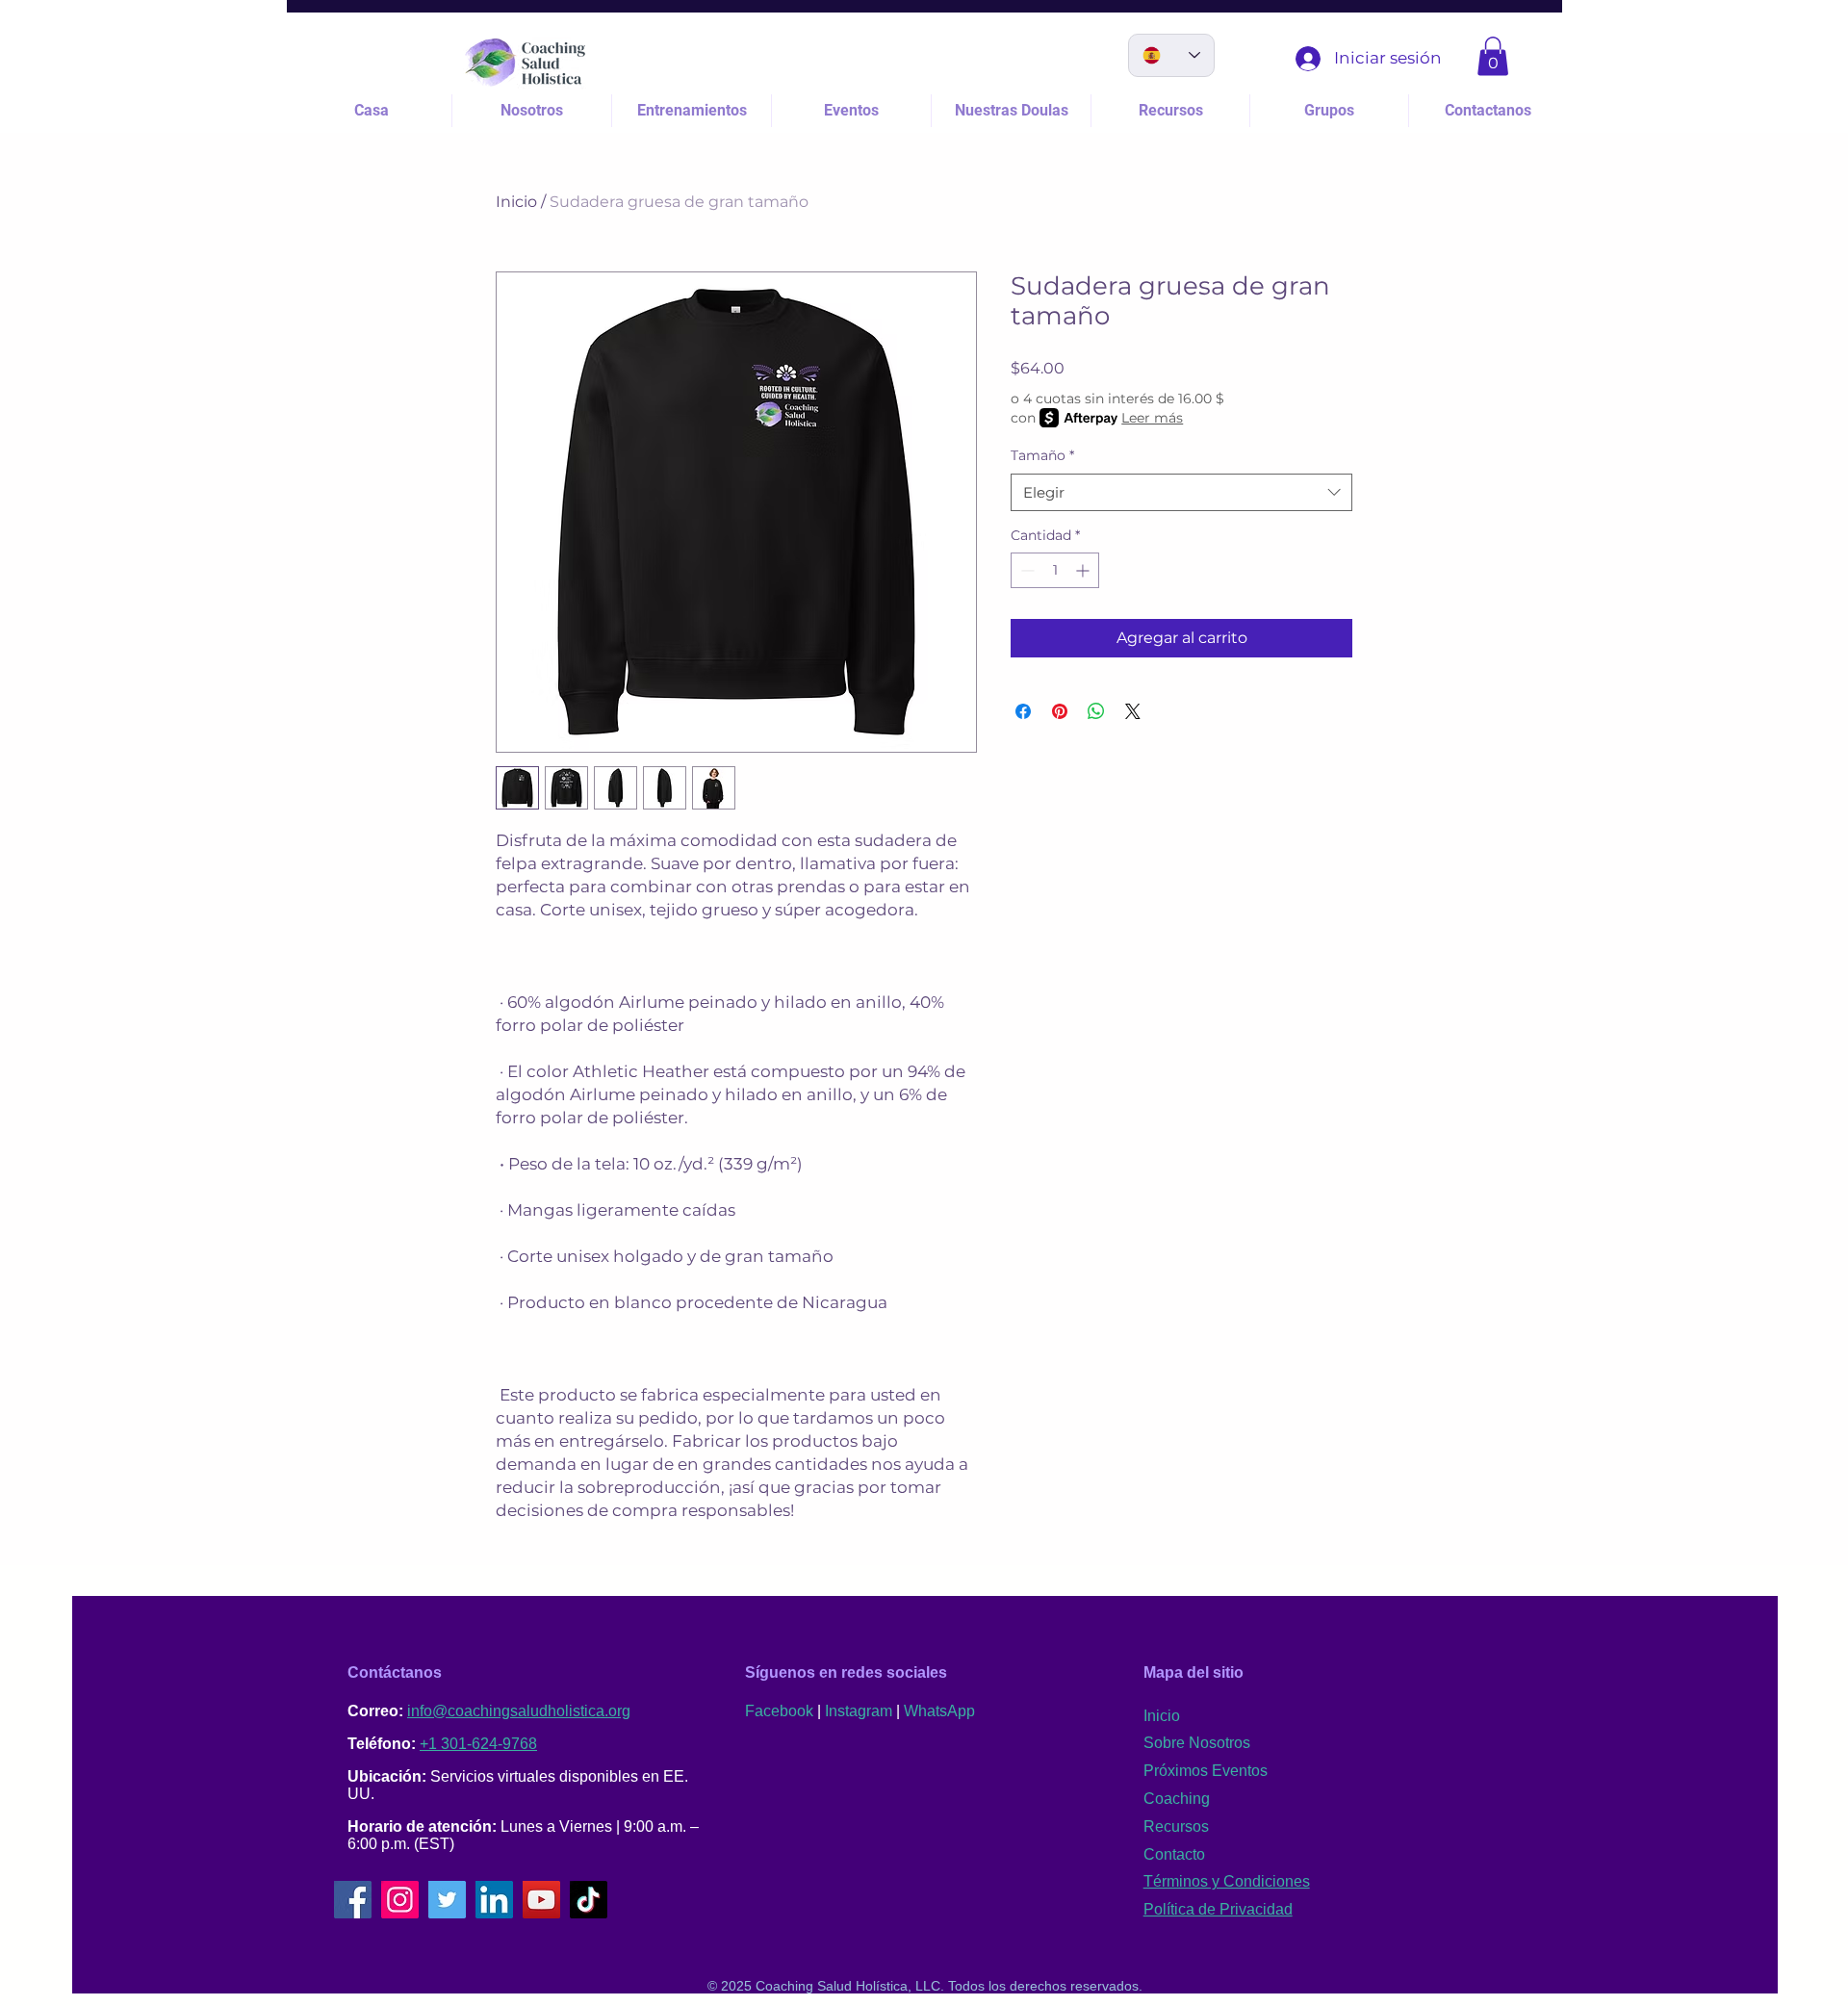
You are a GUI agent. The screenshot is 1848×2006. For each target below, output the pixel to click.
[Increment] (1084, 570)
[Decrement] (1026, 570)
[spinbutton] (1055, 570)
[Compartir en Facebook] (1023, 711)
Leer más (1152, 418)
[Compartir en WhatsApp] (1096, 711)
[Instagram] (400, 1900)
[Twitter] (447, 1900)
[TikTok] (589, 1900)
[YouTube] (541, 1900)
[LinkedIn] (494, 1900)
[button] (1493, 56)
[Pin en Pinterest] (1060, 711)
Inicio (516, 202)
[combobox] (1181, 492)
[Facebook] (353, 1900)
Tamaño (1042, 455)
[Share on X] (1133, 711)
